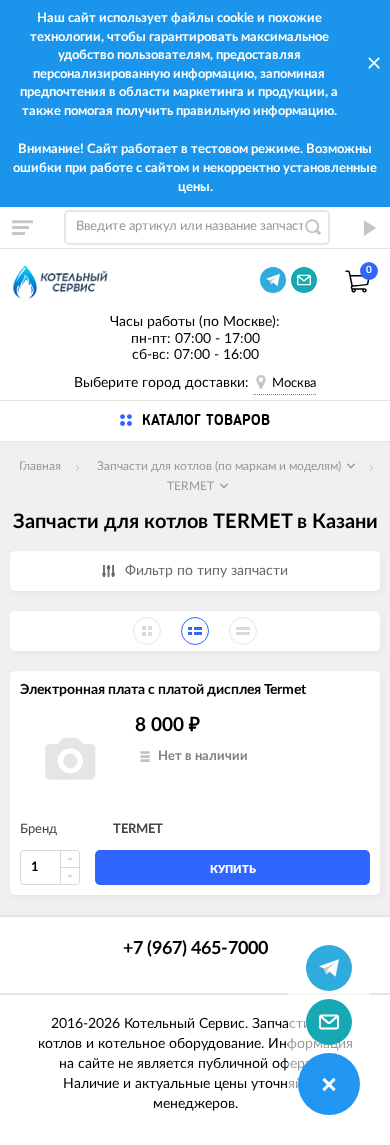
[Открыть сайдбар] (22, 227)
